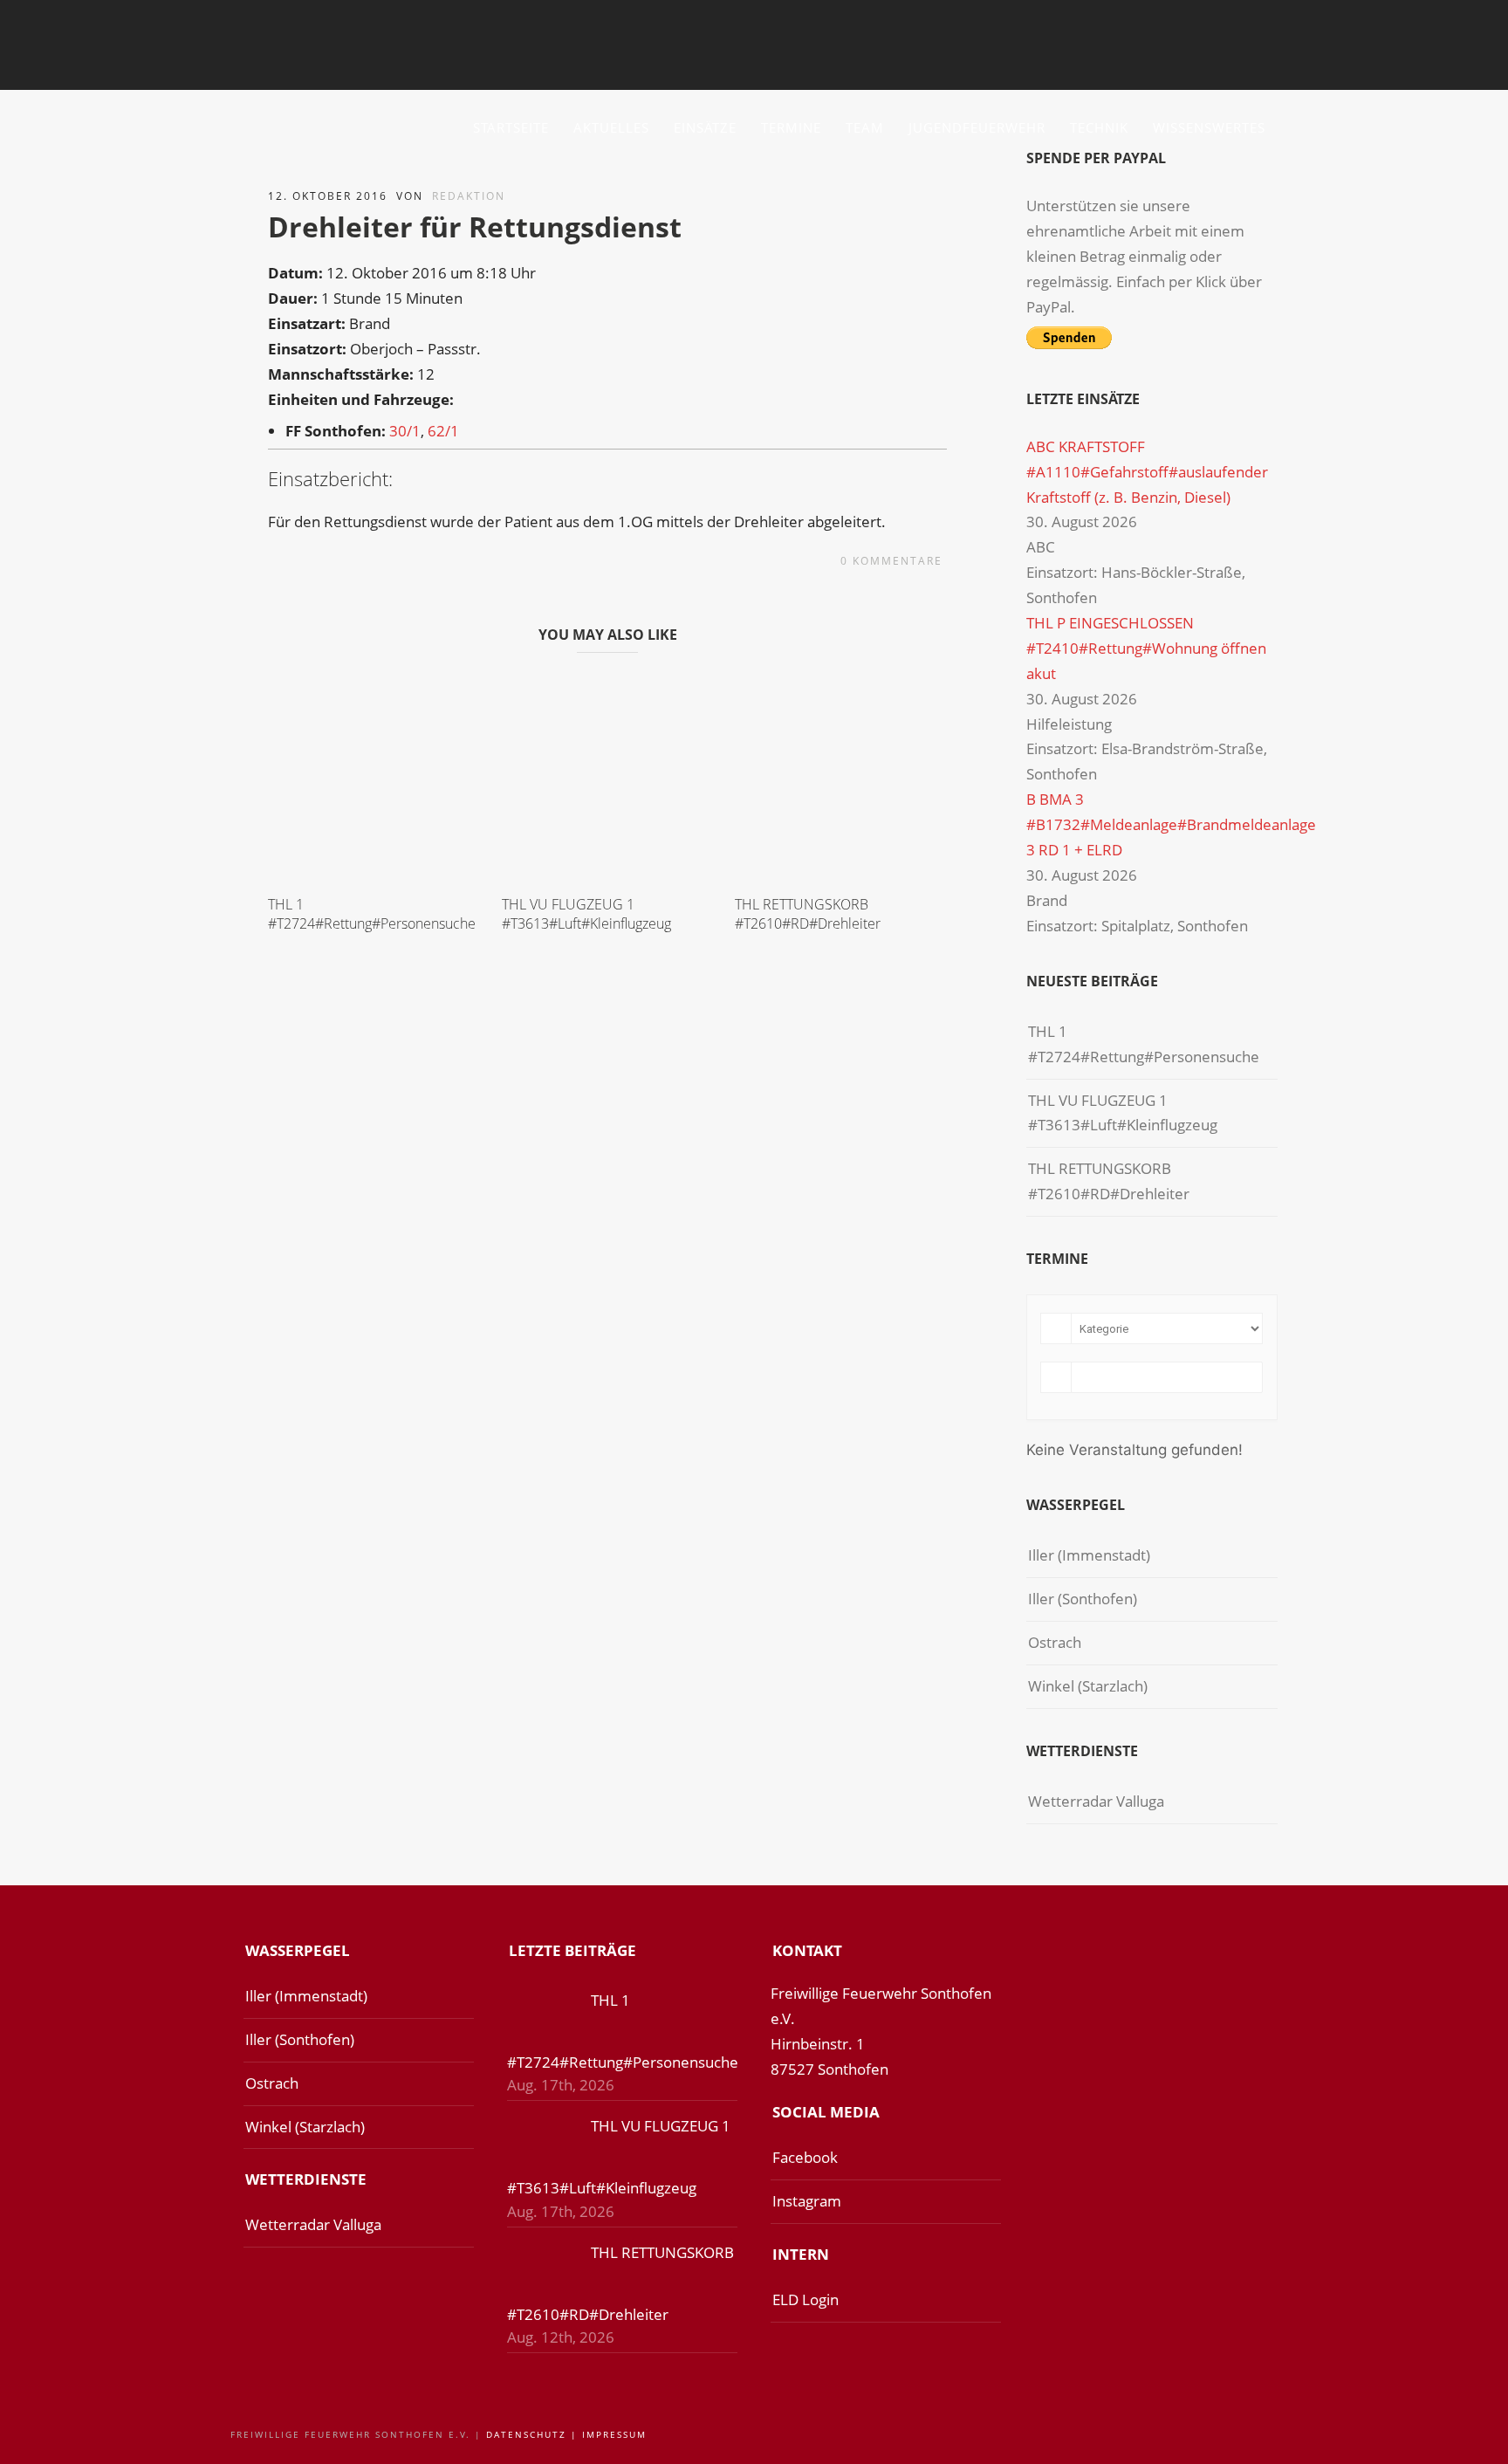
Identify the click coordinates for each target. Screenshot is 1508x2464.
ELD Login (805, 2299)
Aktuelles (611, 127)
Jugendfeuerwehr (977, 127)
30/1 (405, 431)
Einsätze (705, 127)
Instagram (807, 2201)
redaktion (469, 196)
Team (865, 127)
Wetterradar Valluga (1096, 1801)
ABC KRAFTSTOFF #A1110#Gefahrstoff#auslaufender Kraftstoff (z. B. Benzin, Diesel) (1147, 472)
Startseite (511, 127)
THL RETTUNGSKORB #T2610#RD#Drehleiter (808, 914)
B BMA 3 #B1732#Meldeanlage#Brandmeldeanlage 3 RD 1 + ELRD (1171, 824)
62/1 (443, 431)
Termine (791, 127)
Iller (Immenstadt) (1089, 1555)
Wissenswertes (1209, 127)
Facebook (805, 2157)
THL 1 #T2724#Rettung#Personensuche (372, 914)
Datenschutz (526, 2434)
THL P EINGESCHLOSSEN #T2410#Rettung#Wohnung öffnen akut (1146, 648)
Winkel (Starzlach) (1088, 1686)
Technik (1099, 127)
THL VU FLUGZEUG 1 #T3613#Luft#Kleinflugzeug (586, 914)
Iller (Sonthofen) (1083, 1599)
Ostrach (1055, 1642)
